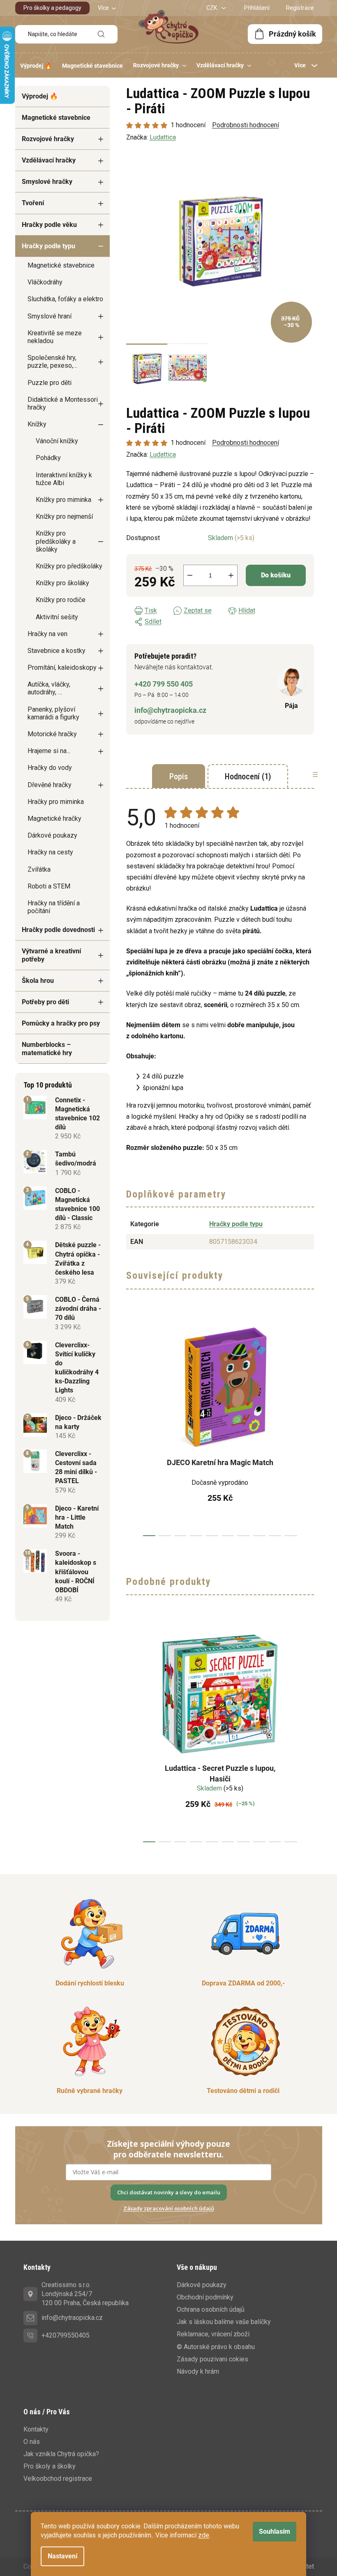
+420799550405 (66, 2335)
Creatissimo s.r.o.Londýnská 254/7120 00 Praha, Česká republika (85, 2294)
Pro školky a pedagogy (52, 8)
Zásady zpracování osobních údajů (169, 2208)
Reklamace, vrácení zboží (213, 2334)
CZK (212, 8)
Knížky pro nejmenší (64, 516)
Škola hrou (38, 981)
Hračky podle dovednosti (58, 930)
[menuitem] (36, 66)
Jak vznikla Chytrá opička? (61, 2454)
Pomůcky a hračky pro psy (61, 1023)
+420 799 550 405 (164, 684)
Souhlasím (275, 2531)
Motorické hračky (52, 734)
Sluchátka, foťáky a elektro (65, 299)
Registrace (300, 8)
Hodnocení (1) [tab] (248, 776)
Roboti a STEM (49, 886)
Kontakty (36, 2429)
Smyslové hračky (47, 182)
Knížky (37, 424)
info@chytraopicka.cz (170, 710)
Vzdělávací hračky (49, 160)
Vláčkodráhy (45, 282)
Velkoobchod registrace (58, 2479)
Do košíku (276, 575)
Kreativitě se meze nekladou (55, 337)
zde (204, 2535)
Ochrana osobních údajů (211, 2309)
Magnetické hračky (54, 819)
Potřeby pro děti (45, 1002)
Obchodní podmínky (205, 2297)
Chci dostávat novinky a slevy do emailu (169, 2192)
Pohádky (48, 458)
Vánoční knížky (57, 441)
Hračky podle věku (49, 225)
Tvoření (33, 203)
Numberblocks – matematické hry (47, 1049)
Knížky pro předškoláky (69, 566)
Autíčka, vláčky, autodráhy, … (49, 688)
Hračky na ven (47, 634)
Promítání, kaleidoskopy (62, 667)
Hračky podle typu (48, 246)
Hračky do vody (50, 768)
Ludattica (163, 455)
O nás (32, 2442)
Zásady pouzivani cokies (212, 2359)
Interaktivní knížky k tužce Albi (64, 479)
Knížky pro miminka (63, 500)
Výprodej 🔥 (40, 96)
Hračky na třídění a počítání (54, 907)
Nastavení (62, 2556)
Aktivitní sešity (57, 617)
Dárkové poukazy (52, 835)
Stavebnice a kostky (57, 651)
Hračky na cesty (50, 852)
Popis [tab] (179, 776)
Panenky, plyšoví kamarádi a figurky (53, 713)
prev (133, 1427)
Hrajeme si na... (49, 751)
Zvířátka (39, 869)
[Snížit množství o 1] (190, 575)
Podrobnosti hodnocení (246, 443)
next (307, 1427)
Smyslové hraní (50, 316)
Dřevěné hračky (50, 785)
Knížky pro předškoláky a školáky (56, 541)
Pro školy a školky (50, 2466)
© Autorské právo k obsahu (216, 2347)
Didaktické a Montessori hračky (63, 403)
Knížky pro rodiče (61, 600)
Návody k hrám (198, 2371)
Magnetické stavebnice (56, 118)
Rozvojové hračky (48, 139)
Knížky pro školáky (62, 583)
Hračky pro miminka (56, 802)
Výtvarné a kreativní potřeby (51, 955)
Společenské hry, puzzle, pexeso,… (52, 362)
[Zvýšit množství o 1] (231, 575)
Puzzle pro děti (50, 383)
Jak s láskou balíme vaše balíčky (224, 2322)
